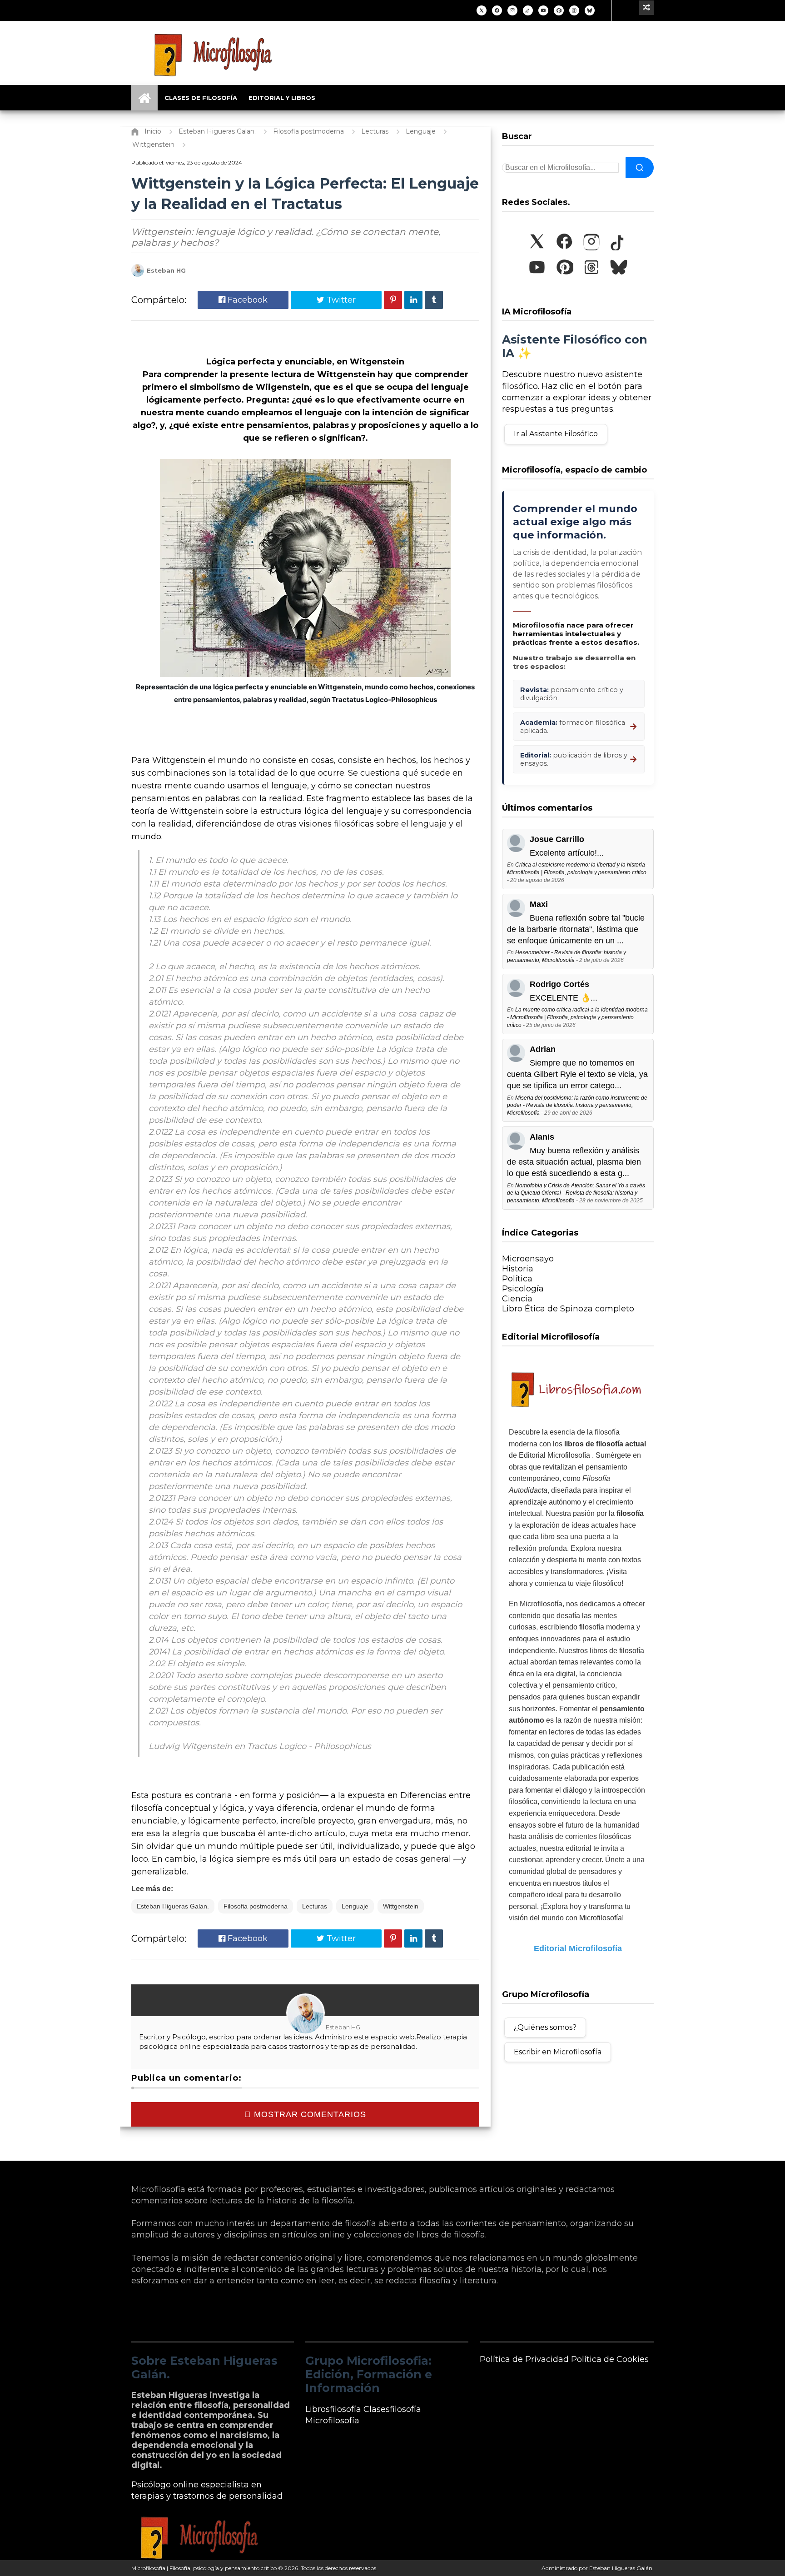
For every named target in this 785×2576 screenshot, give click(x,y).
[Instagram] (512, 10)
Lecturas (315, 1906)
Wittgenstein (401, 1906)
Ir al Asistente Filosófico (556, 434)
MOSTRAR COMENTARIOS (309, 2114)
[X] (482, 10)
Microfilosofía (332, 2421)
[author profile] (138, 275)
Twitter (340, 300)
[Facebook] (497, 10)
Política (517, 1279)
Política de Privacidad (524, 2359)
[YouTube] (543, 10)
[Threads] (574, 10)
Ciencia (517, 1299)
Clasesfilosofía (392, 2409)
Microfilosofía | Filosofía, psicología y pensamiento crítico (204, 2568)
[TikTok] (528, 10)
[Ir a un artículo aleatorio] (646, 8)
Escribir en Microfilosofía (558, 2052)
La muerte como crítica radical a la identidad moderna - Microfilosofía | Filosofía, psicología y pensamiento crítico (577, 1017)
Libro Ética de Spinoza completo (568, 1309)
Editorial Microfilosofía (578, 1948)
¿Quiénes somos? (545, 2027)
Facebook (246, 300)
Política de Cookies (610, 2359)
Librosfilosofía (333, 2409)
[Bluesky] (590, 10)
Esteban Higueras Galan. (173, 1906)
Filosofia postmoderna (256, 1906)
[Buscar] (640, 168)
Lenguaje (355, 1906)
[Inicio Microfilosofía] (144, 98)
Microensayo (528, 1259)
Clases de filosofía (201, 98)
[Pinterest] (559, 10)
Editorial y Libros (282, 98)
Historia (518, 1269)
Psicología (523, 1289)
